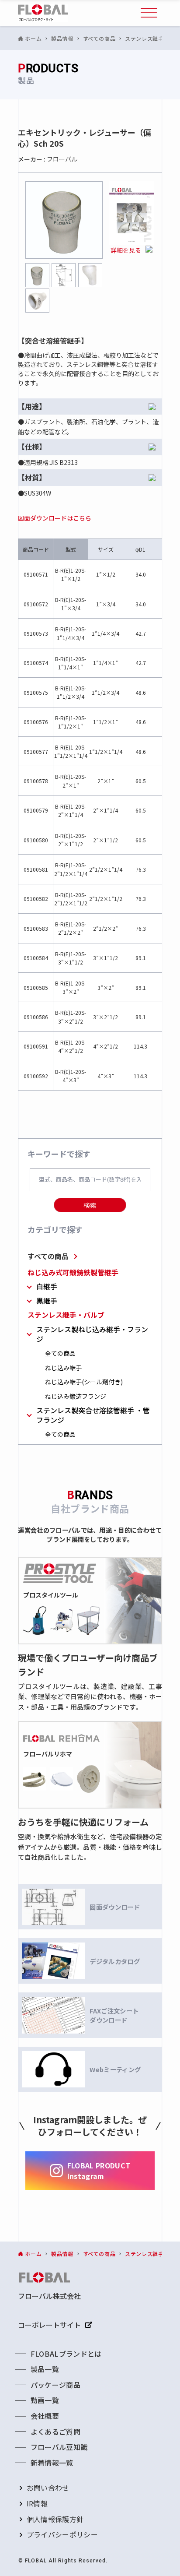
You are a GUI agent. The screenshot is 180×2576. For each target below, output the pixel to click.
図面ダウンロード (115, 1907)
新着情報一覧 (52, 2463)
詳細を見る (126, 250)
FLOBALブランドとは (66, 2354)
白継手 (47, 1286)
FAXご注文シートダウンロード (114, 2015)
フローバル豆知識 (59, 2447)
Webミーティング (115, 2069)
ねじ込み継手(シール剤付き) (84, 1382)
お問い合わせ (48, 2488)
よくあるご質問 (55, 2432)
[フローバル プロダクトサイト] (43, 13)
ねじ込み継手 (63, 1368)
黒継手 (47, 1301)
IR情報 (37, 2503)
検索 (90, 1205)
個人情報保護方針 (55, 2519)
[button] (149, 13)
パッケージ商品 (55, 2385)
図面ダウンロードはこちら (55, 518)
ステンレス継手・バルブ (66, 1315)
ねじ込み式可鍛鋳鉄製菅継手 (73, 1272)
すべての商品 (48, 1256)
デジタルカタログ (115, 1961)
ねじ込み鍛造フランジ (76, 1396)
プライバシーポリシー (62, 2534)
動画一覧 (45, 2400)
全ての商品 (60, 1353)
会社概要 (45, 2416)
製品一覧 (45, 2369)
